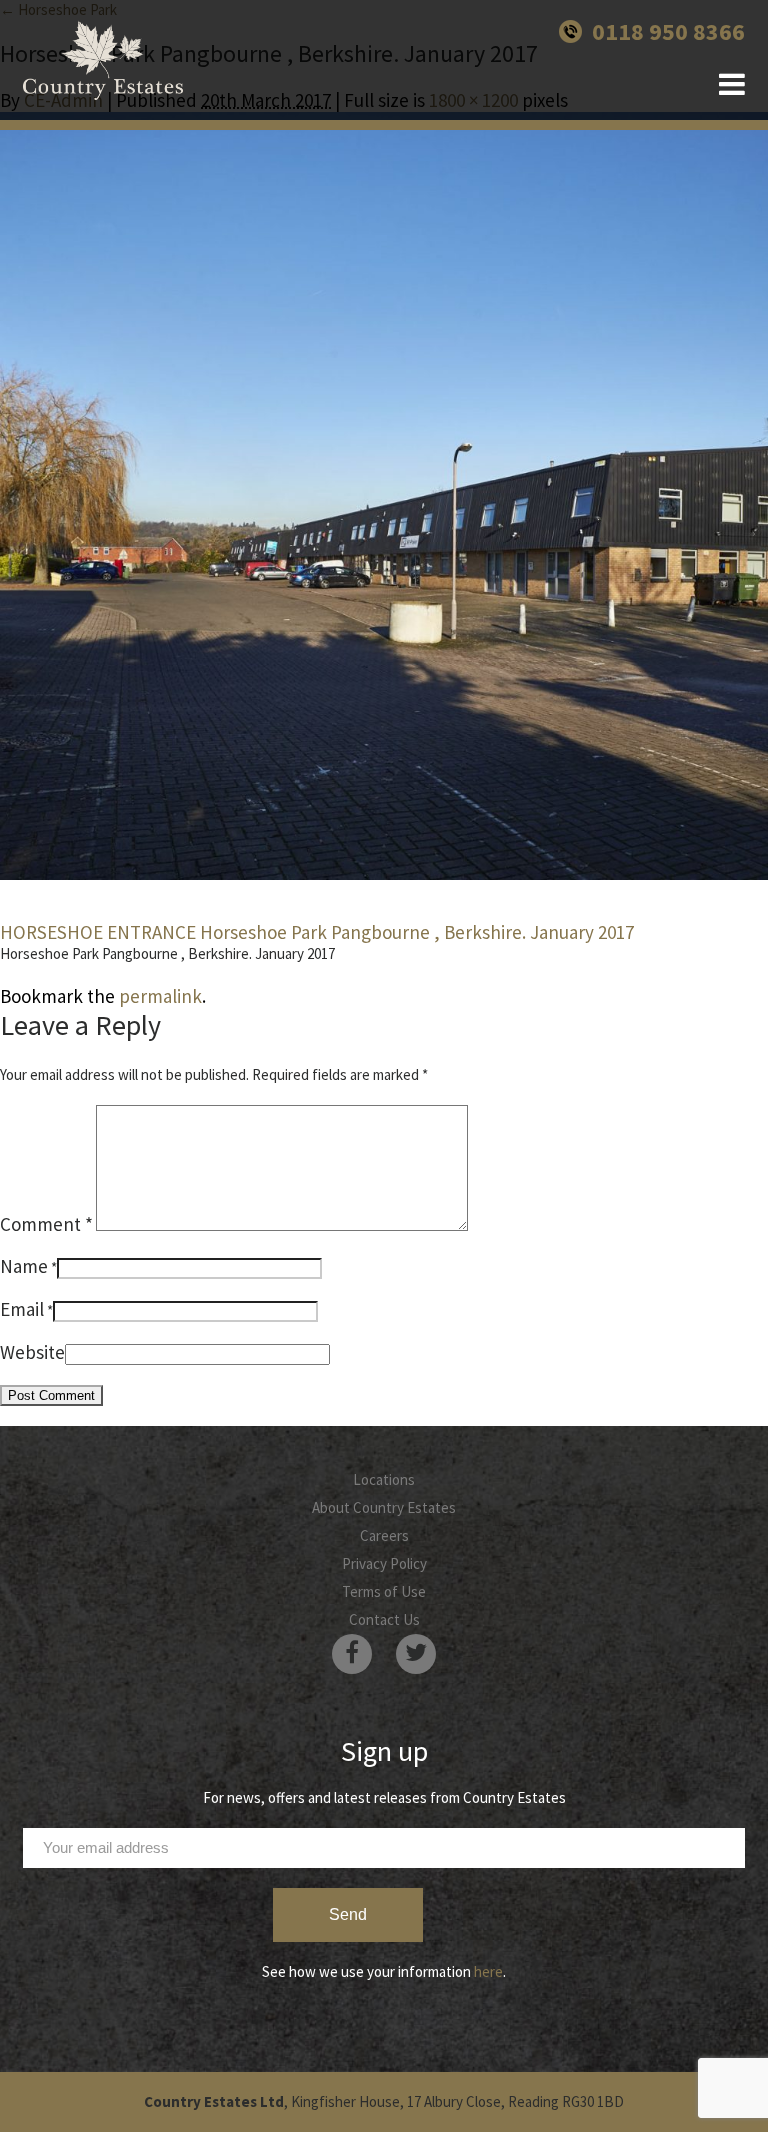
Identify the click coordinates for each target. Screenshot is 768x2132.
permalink (160, 996)
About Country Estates (384, 1507)
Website (32, 1352)
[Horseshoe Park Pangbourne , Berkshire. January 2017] (384, 496)
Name (24, 1266)
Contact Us (384, 1619)
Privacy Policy (384, 1563)
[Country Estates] (103, 60)
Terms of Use (384, 1591)
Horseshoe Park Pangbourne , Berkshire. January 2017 (417, 932)
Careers (384, 1535)
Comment (46, 1224)
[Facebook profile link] (352, 1654)
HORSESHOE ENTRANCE (98, 932)
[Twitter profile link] (416, 1654)
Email (22, 1309)
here (488, 1971)
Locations (384, 1479)
